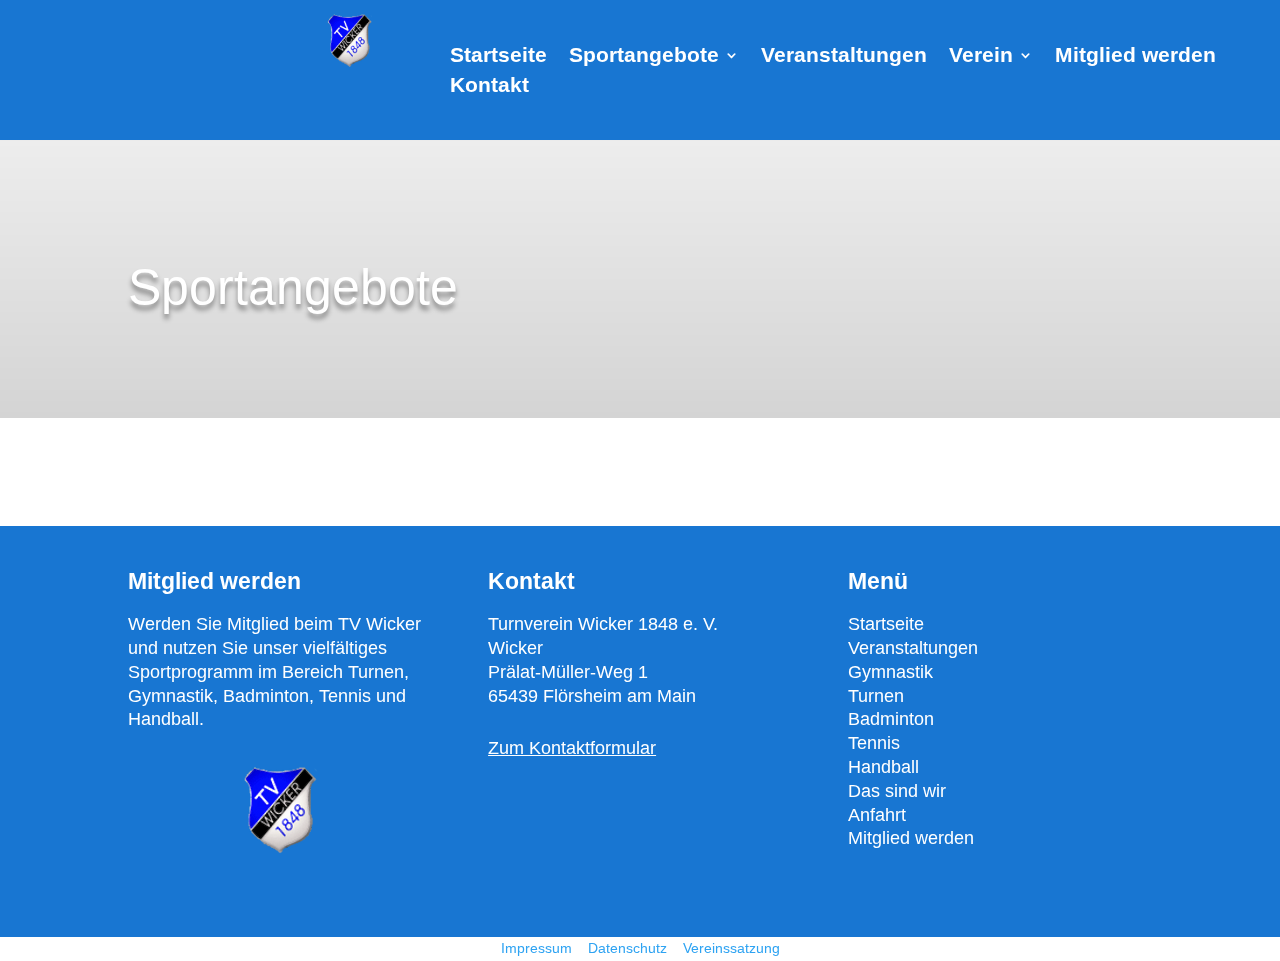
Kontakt (489, 87)
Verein (981, 57)
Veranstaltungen (844, 57)
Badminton (891, 719)
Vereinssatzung (731, 948)
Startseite (498, 57)
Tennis (874, 743)
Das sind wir (897, 791)
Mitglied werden (1135, 57)
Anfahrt (877, 815)
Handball (883, 767)
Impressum (536, 948)
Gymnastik (890, 672)
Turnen (876, 696)
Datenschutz (629, 948)
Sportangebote (644, 57)
